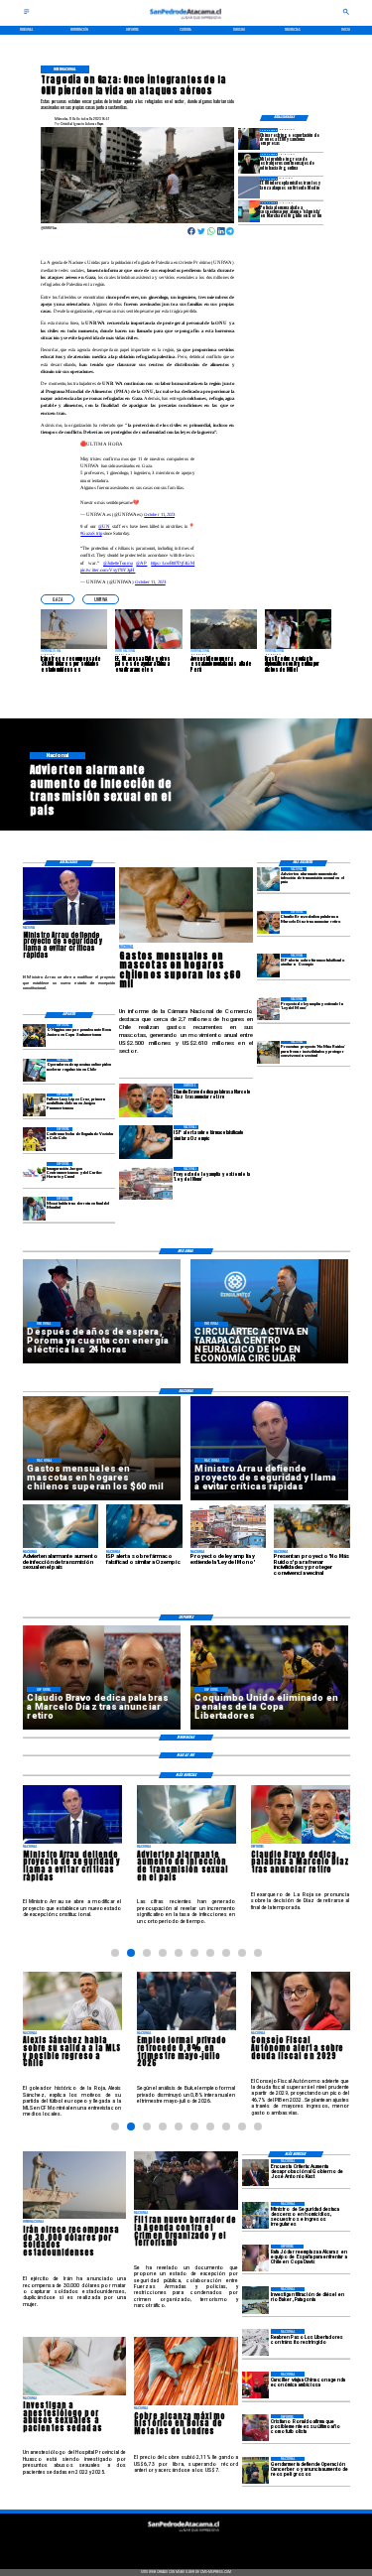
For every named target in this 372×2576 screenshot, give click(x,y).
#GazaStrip (91, 533)
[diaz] (268, 922)
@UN (104, 526)
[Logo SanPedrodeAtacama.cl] (186, 22)
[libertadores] (255, 2342)
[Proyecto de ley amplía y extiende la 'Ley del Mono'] (268, 1009)
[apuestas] (34, 1070)
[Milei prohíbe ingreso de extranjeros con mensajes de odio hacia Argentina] (249, 163)
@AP (141, 563)
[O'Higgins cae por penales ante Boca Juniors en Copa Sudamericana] (34, 1035)
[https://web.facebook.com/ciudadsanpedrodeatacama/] (149, 2545)
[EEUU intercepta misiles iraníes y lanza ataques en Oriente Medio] (249, 187)
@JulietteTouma (118, 563)
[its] (268, 879)
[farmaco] (268, 965)
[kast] (255, 2173)
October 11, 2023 (159, 515)
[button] (58, 599)
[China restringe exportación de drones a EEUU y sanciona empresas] (249, 138)
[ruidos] (268, 1052)
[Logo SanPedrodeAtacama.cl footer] (185, 2534)
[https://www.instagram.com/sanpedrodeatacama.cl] (186, 2545)
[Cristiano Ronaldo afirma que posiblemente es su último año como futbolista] (255, 2428)
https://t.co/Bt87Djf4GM (173, 563)
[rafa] (255, 2258)
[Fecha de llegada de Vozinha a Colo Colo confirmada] (34, 1139)
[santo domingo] (34, 1173)
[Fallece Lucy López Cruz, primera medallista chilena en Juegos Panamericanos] (34, 1105)
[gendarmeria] (255, 2470)
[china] (255, 2385)
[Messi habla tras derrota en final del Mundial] (34, 1208)
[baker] (255, 2301)
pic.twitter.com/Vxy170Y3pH (108, 570)
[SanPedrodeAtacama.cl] (27, 14)
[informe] (255, 2215)
